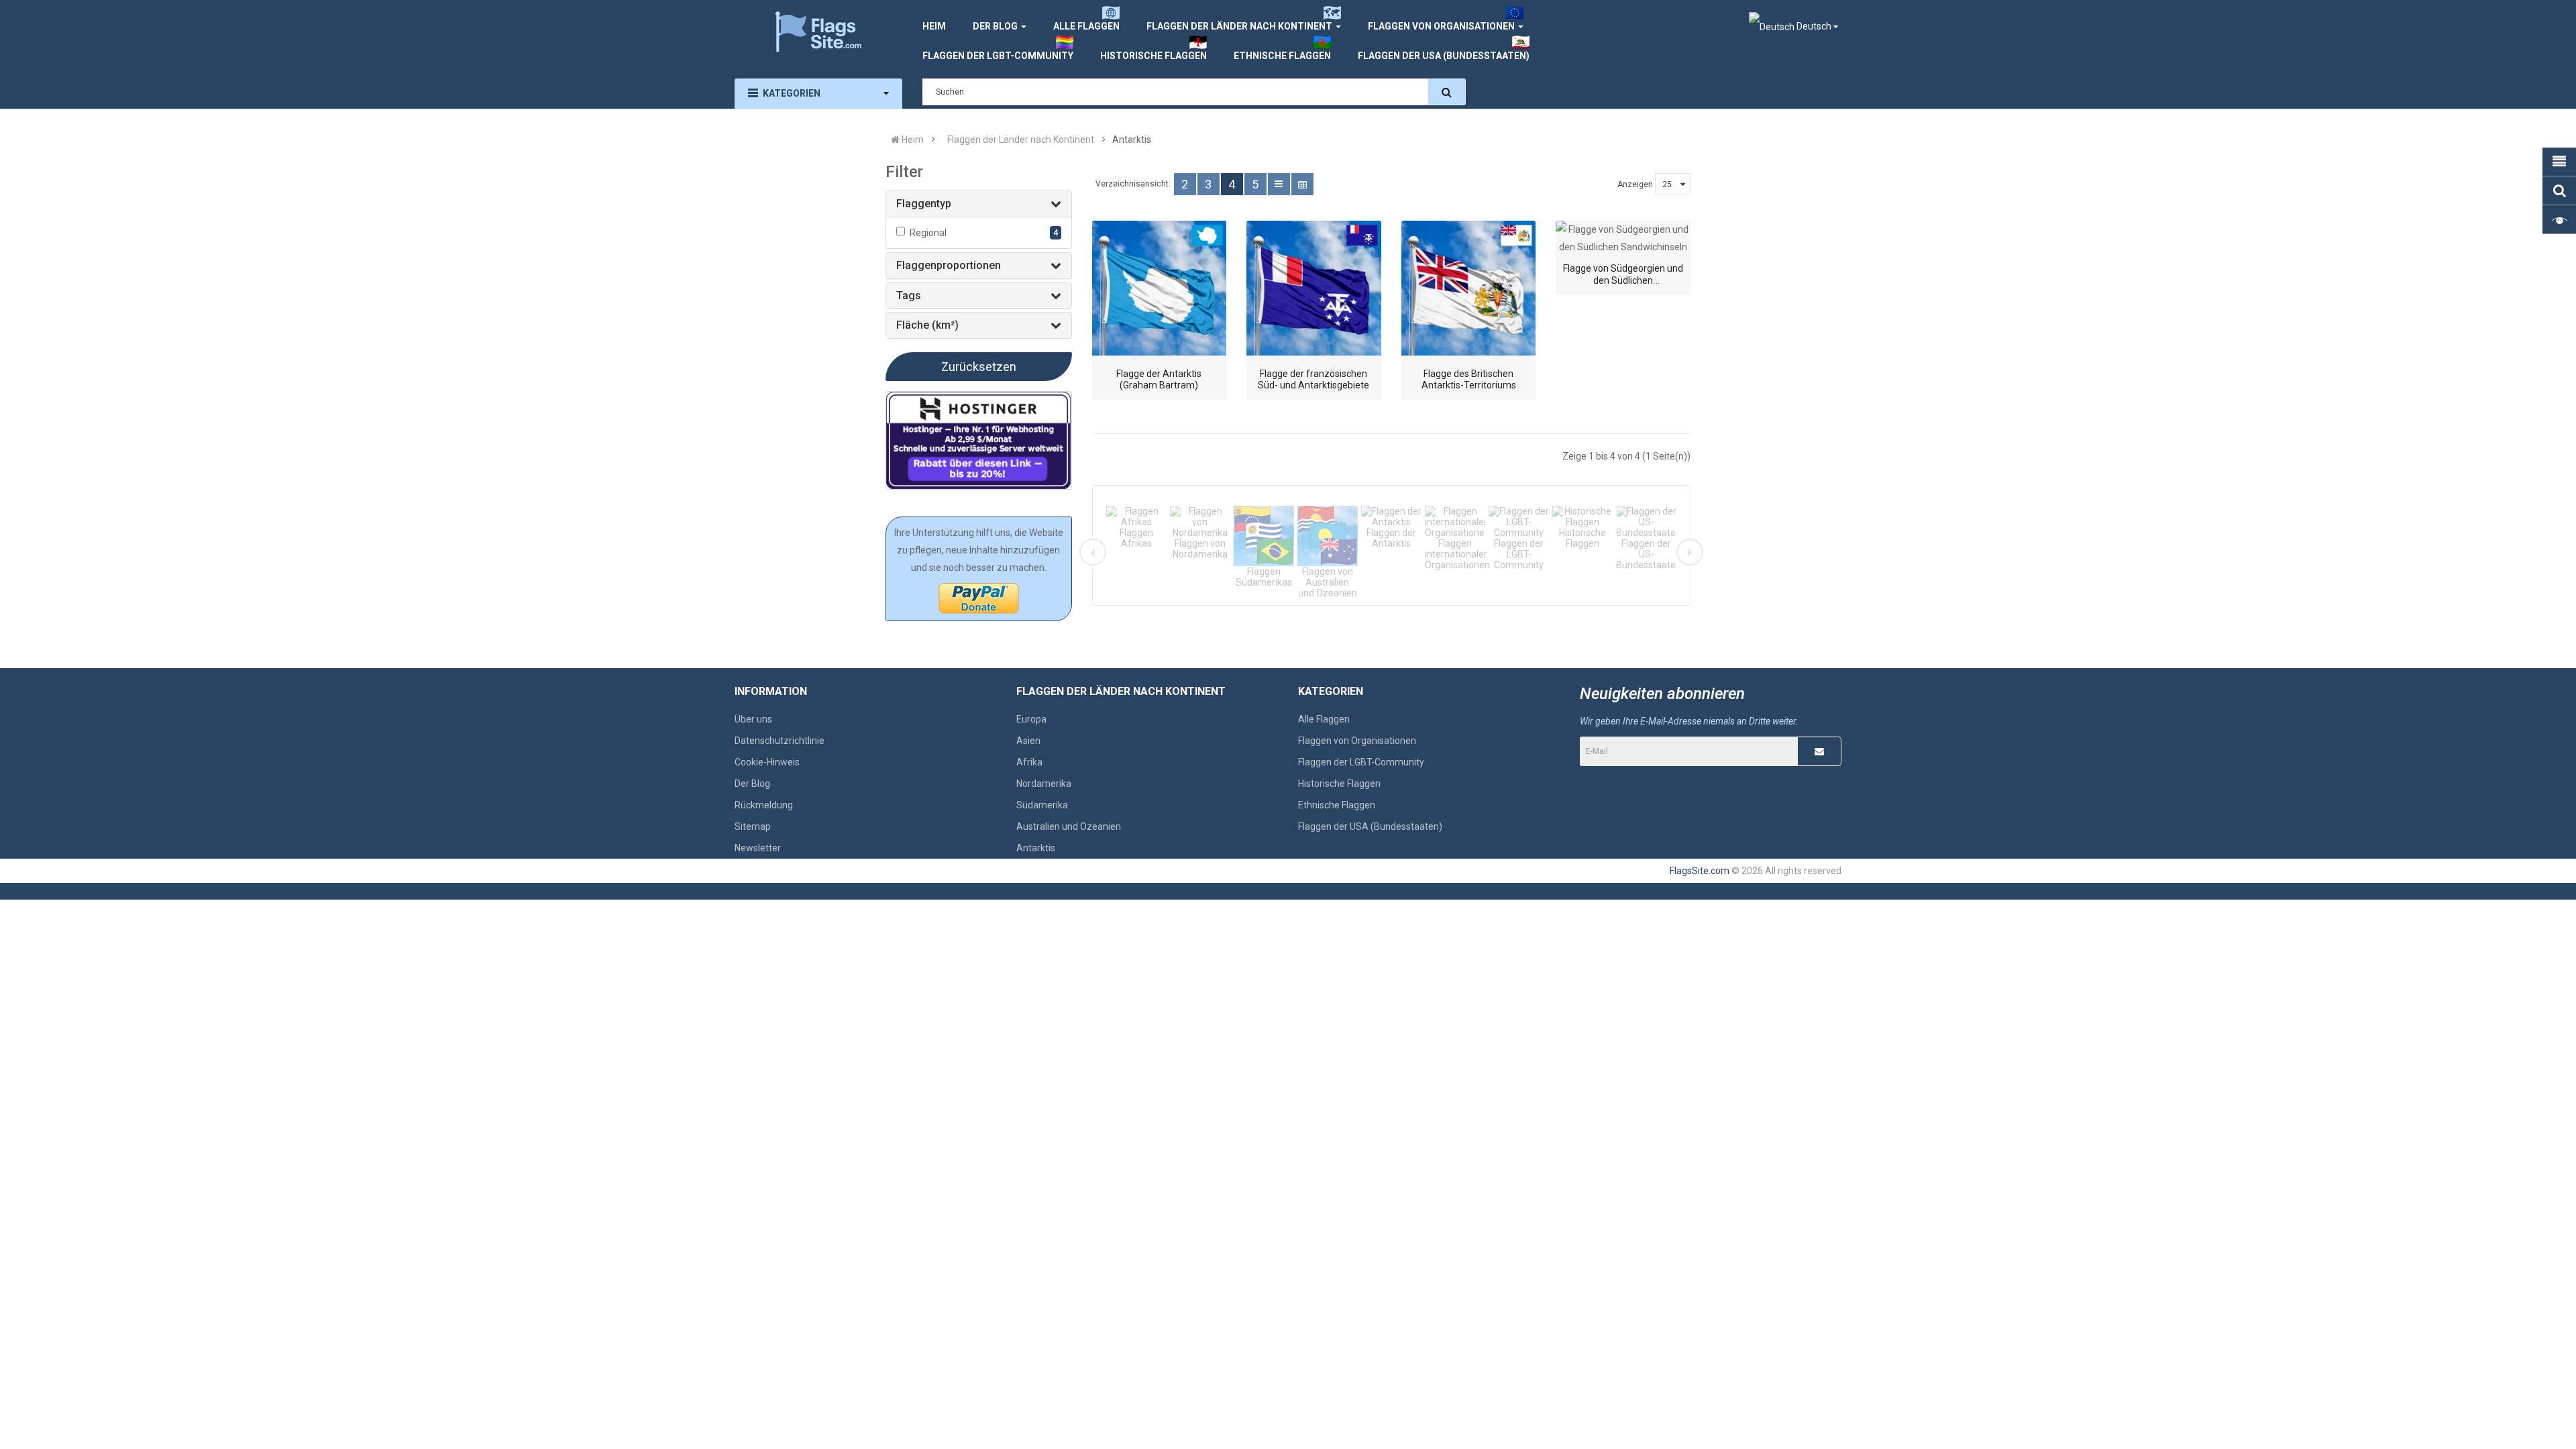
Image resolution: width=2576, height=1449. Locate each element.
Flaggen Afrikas (1136, 538)
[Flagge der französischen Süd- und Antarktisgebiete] (1314, 288)
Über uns (753, 719)
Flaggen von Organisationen (1357, 741)
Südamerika (1042, 805)
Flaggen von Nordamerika (1200, 549)
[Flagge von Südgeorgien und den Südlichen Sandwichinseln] (1623, 238)
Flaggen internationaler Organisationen (1457, 554)
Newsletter (758, 848)
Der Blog (752, 784)
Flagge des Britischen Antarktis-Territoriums (1469, 380)
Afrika (1029, 762)
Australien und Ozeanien (1069, 826)
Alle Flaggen (1324, 719)
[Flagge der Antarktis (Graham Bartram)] (1160, 288)
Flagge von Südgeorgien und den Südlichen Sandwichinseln (1623, 280)
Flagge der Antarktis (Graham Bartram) (1159, 380)
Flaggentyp (924, 204)
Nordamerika (1044, 784)
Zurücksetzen (979, 367)
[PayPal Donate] (979, 598)
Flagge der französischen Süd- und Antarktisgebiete (1313, 380)
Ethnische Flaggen (1337, 805)
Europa (1031, 719)
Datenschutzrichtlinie (780, 741)
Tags (909, 296)
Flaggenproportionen (949, 265)
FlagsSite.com (1700, 871)
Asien (1028, 741)
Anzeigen (1635, 184)
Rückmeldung (764, 805)
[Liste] (1279, 184)
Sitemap (753, 826)
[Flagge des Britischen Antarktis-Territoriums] (1469, 288)
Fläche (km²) (927, 325)
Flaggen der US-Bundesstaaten (1649, 554)
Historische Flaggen (1582, 538)
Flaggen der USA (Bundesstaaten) (1370, 826)
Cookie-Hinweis (767, 762)
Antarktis (1036, 848)
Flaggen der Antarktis (1391, 538)
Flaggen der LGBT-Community (1519, 554)
